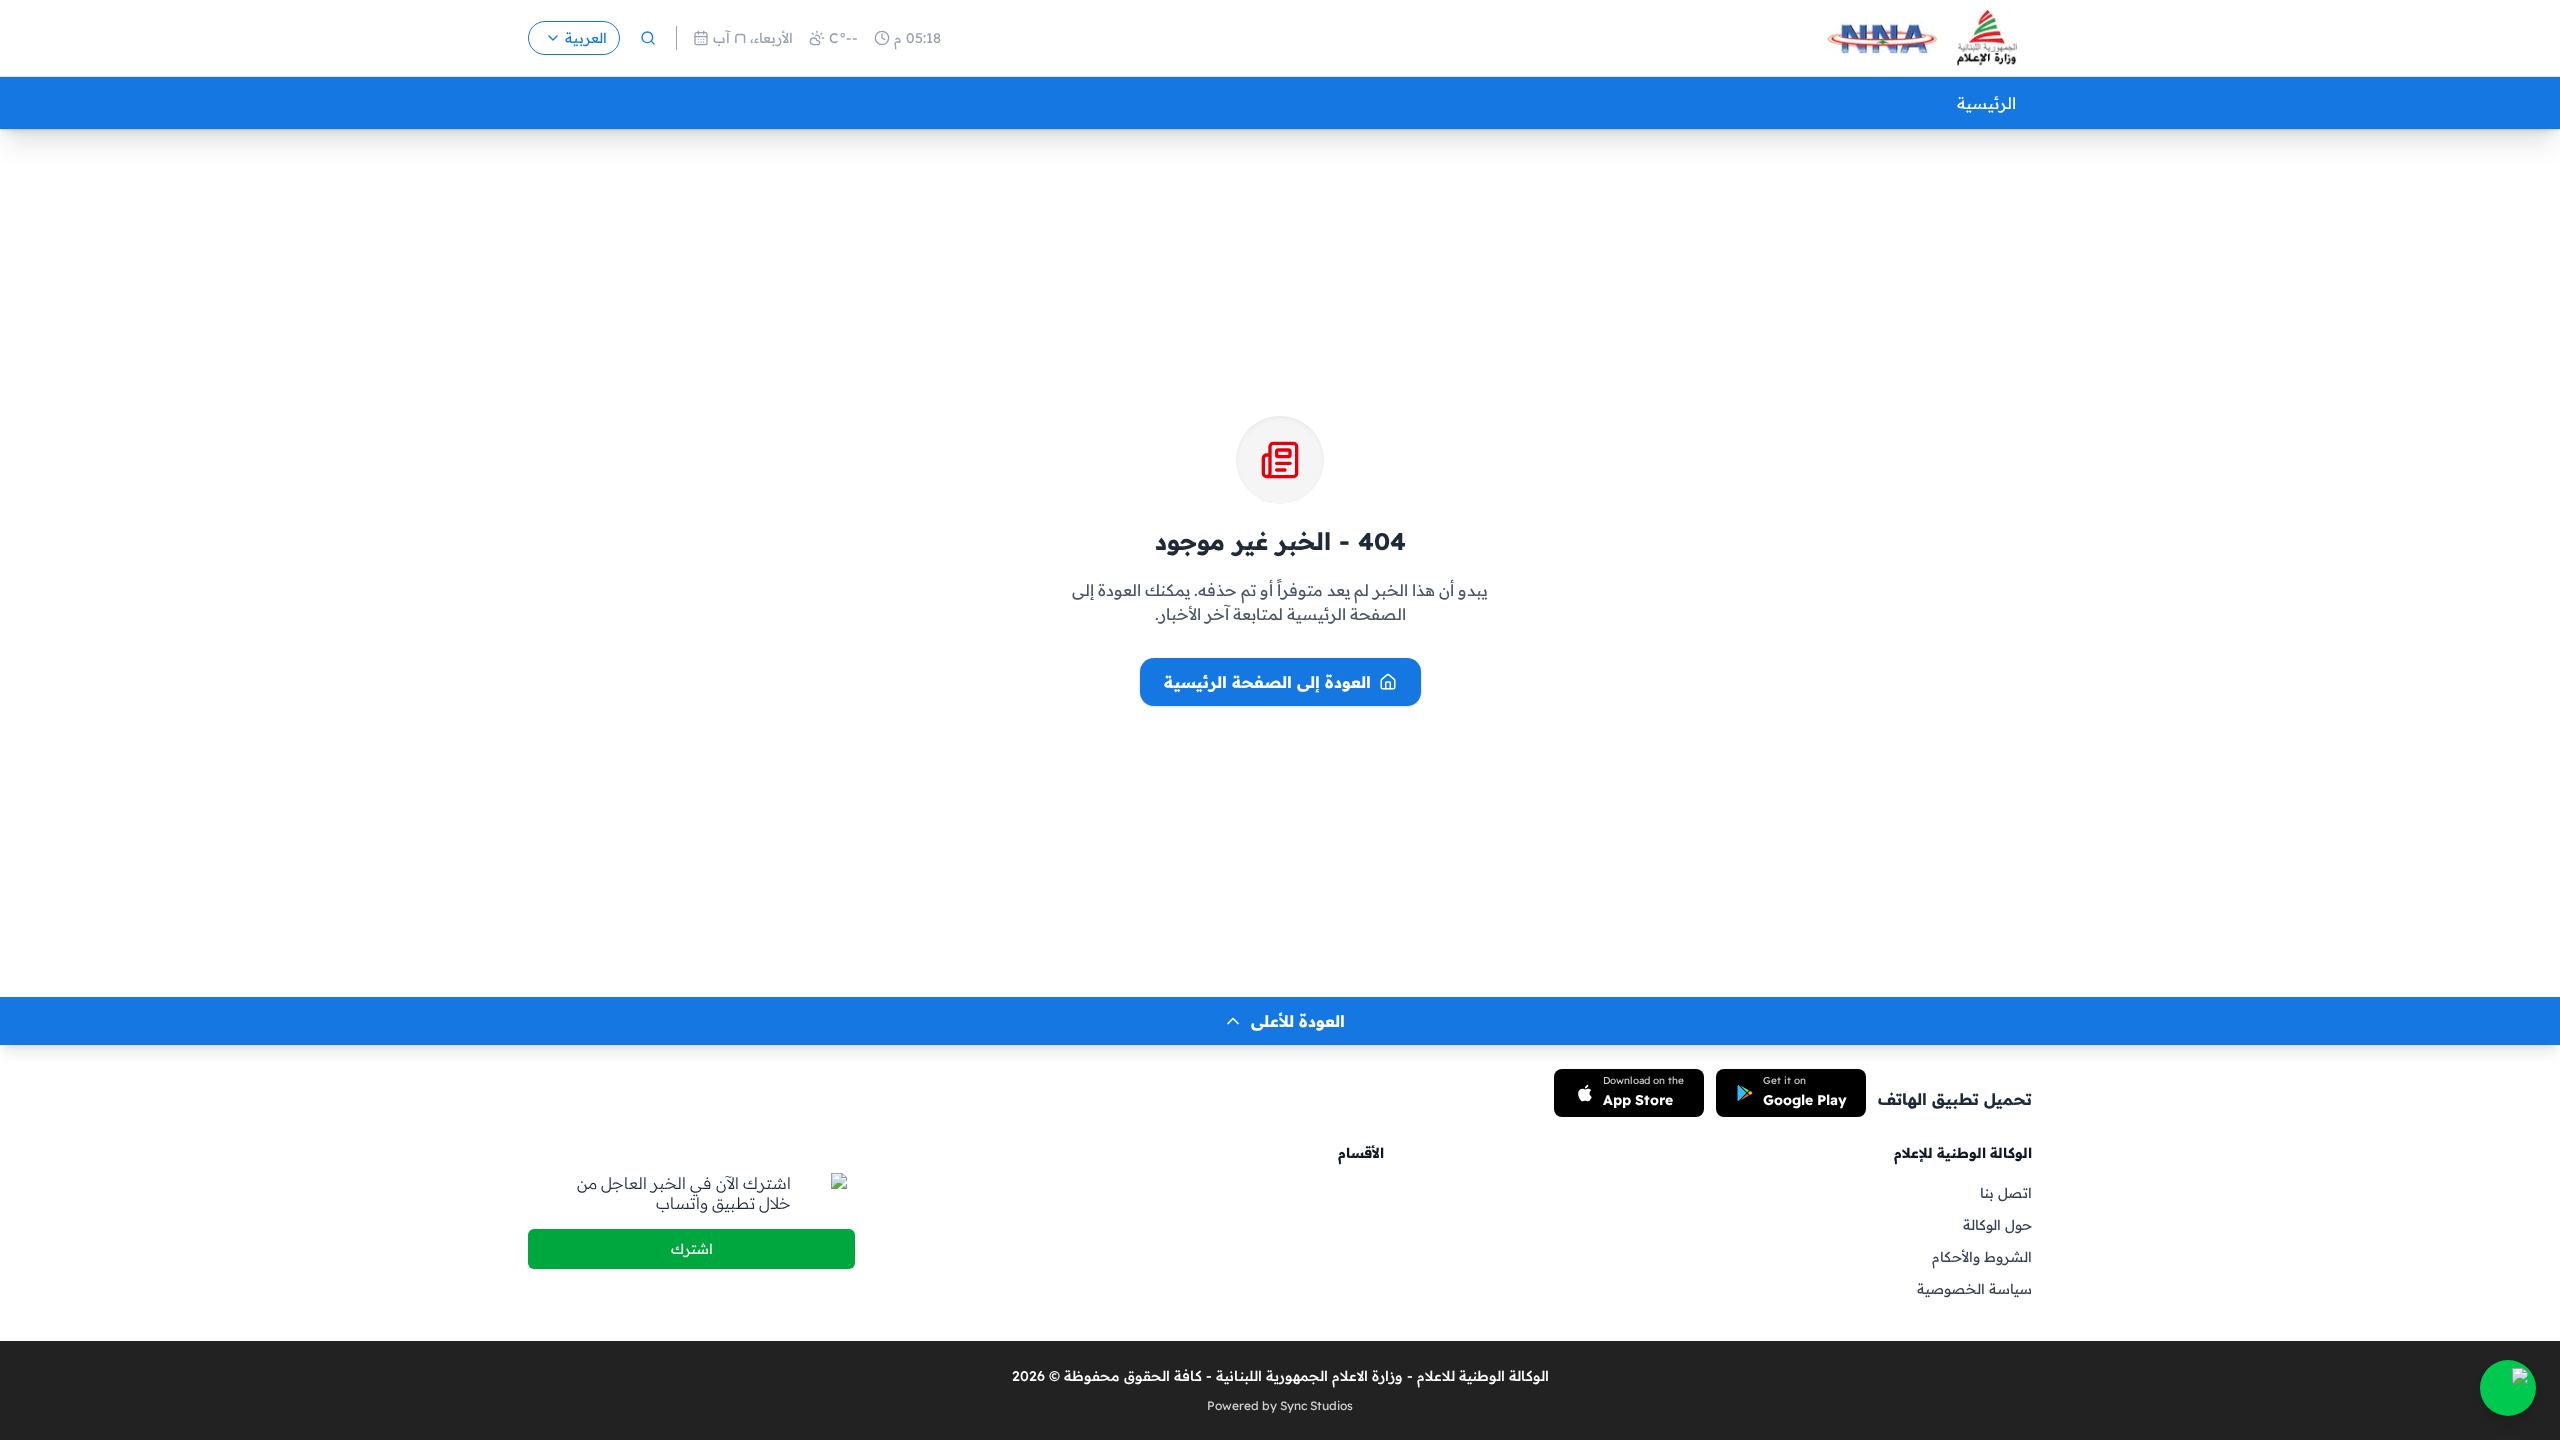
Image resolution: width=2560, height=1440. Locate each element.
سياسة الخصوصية (1974, 1289)
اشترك (692, 1249)
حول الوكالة (1997, 1225)
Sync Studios (1316, 1405)
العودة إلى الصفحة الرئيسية (1267, 682)
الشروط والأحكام (1982, 1257)
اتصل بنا (2006, 1193)
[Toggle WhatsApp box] (2508, 1388)
